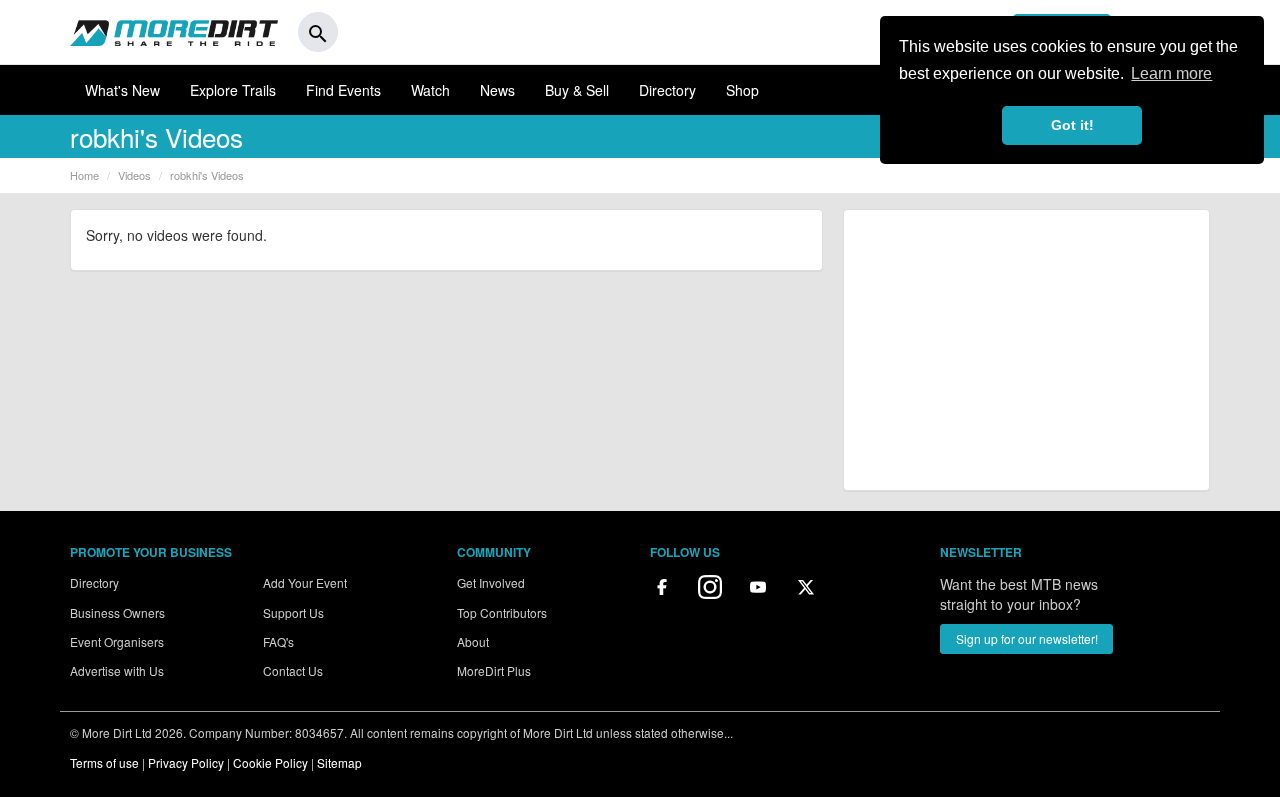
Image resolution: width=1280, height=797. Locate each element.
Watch (430, 90)
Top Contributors (502, 612)
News (497, 90)
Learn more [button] (1171, 73)
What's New (122, 90)
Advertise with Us (117, 670)
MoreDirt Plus (494, 670)
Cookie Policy (270, 762)
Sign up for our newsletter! (1027, 638)
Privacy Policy (186, 762)
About (473, 641)
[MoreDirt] (174, 32)
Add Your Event (305, 582)
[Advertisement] (1026, 350)
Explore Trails (233, 90)
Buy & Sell (577, 90)
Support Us (293, 612)
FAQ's (278, 641)
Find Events (343, 90)
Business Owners (117, 612)
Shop (742, 90)
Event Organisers (117, 641)
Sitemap (339, 762)
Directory (667, 90)
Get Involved (491, 582)
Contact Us (293, 670)
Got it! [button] (1072, 125)
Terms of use (104, 762)
